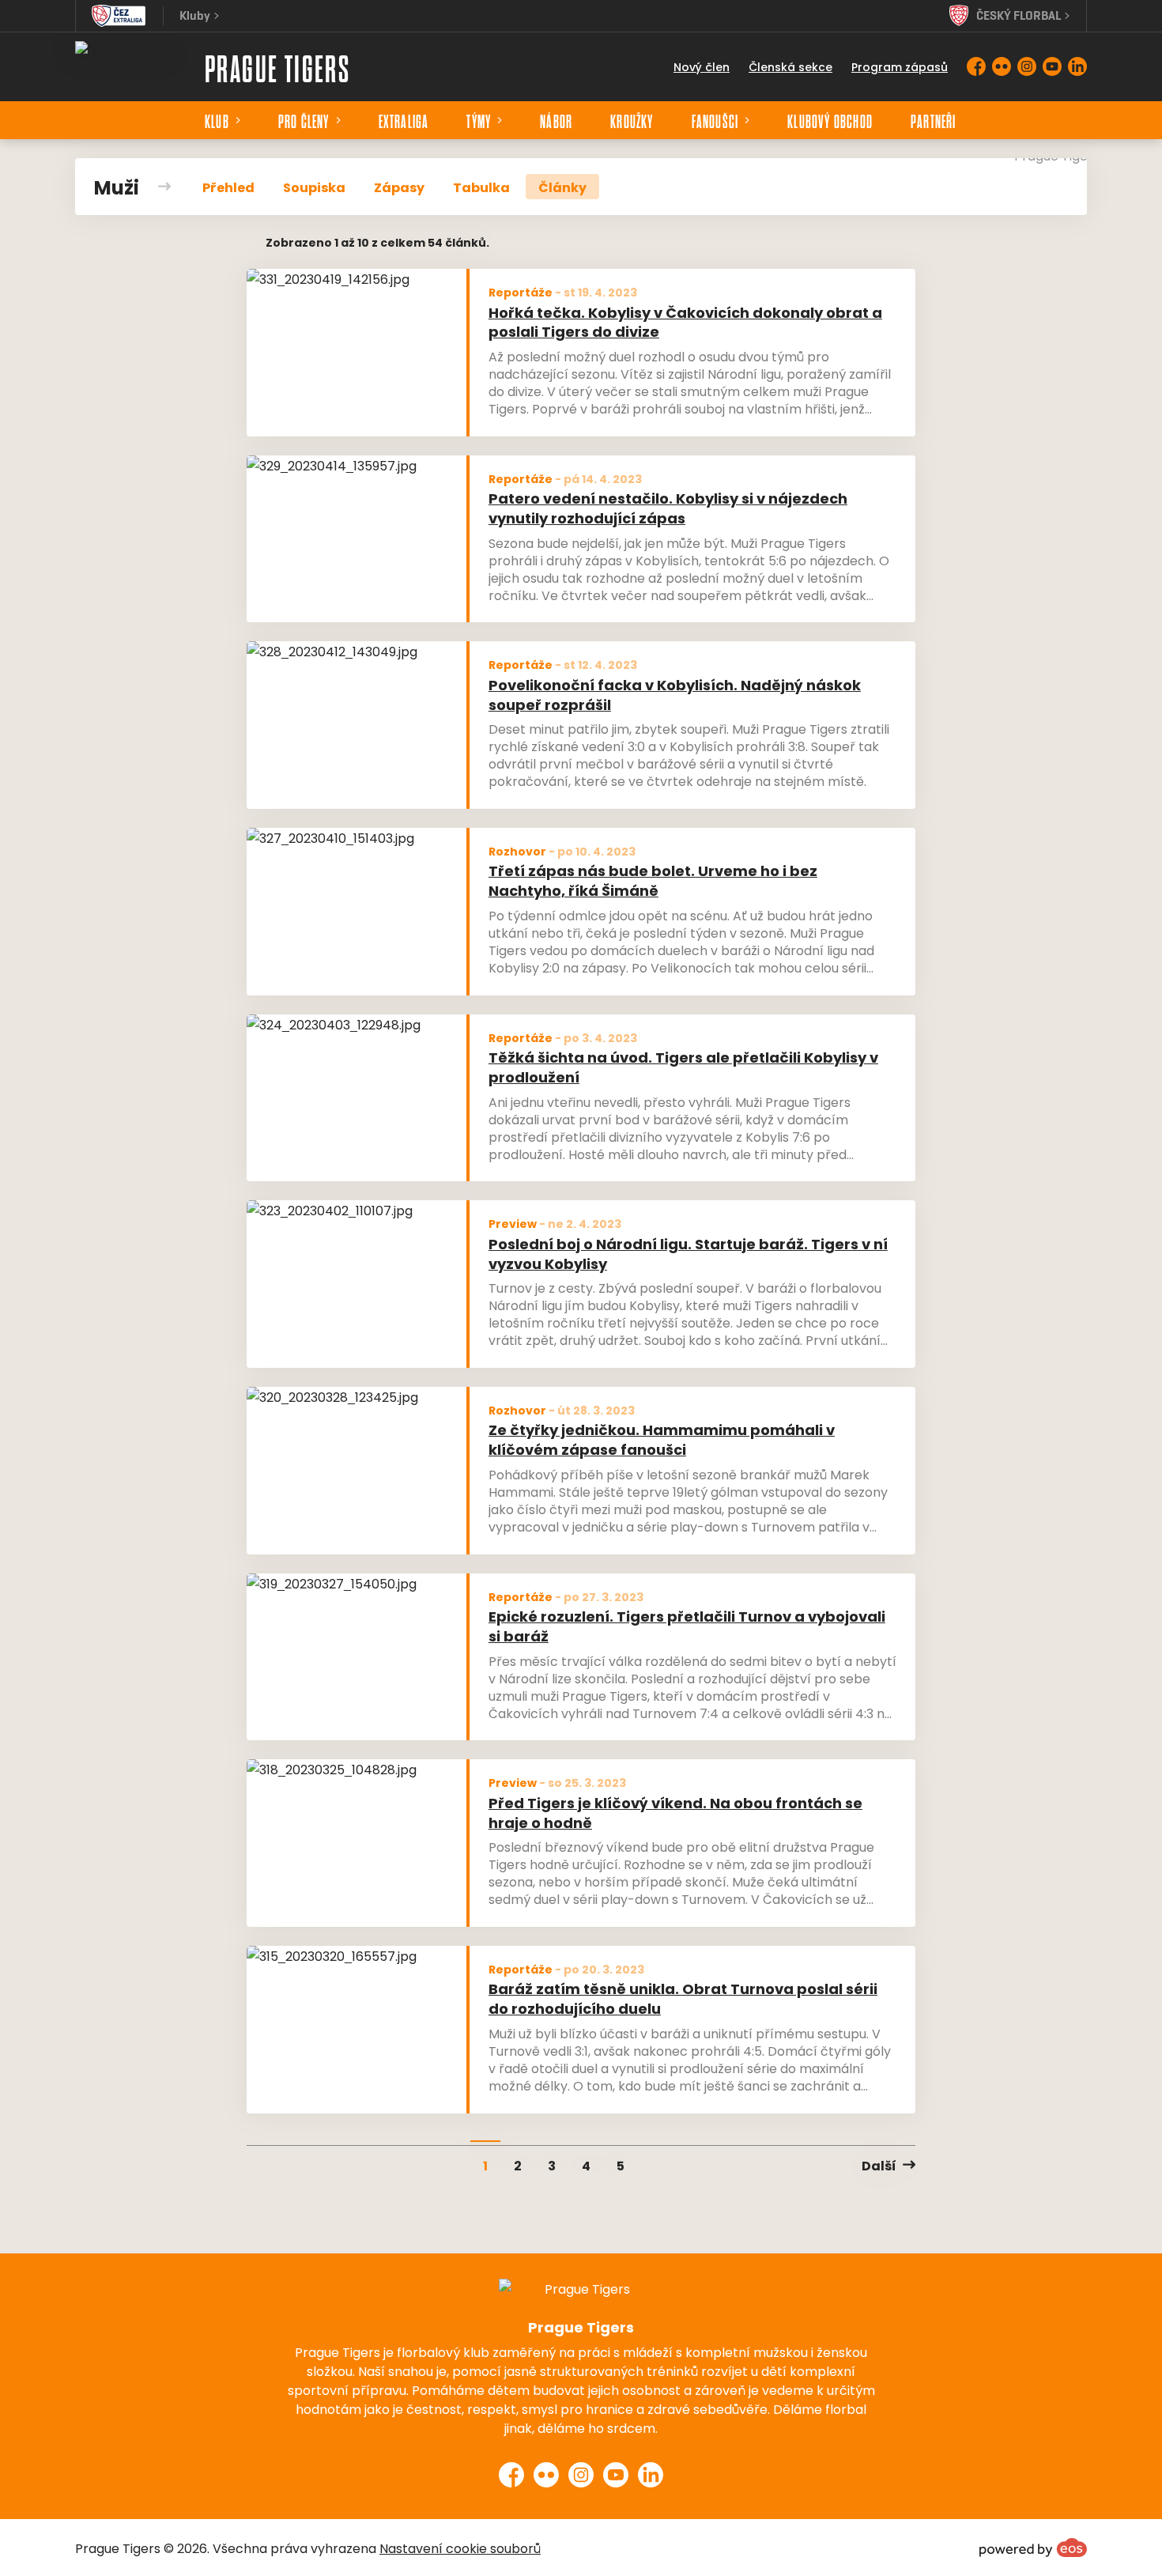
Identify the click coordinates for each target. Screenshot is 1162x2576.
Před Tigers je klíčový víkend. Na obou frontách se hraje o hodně (675, 1812)
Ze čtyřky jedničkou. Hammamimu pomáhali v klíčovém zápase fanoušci (662, 1439)
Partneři (934, 120)
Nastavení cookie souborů (460, 2548)
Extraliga (404, 120)
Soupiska (314, 187)
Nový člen (702, 66)
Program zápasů (900, 66)
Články (562, 187)
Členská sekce (790, 66)
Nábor (556, 120)
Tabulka (481, 187)
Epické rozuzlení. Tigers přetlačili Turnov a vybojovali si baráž (687, 1626)
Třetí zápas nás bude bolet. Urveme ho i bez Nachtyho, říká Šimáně (653, 880)
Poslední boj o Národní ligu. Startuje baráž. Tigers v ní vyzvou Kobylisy (688, 1253)
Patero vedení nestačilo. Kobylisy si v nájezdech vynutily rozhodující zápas (668, 508)
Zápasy (399, 187)
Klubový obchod (830, 120)
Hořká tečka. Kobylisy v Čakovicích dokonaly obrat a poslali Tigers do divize (685, 322)
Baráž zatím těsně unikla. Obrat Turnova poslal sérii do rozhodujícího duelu (683, 1998)
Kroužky (632, 120)
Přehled (228, 187)
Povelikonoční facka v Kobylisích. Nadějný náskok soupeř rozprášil (675, 694)
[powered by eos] (1033, 2548)
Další (879, 2165)
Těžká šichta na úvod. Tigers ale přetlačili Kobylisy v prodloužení (683, 1067)
